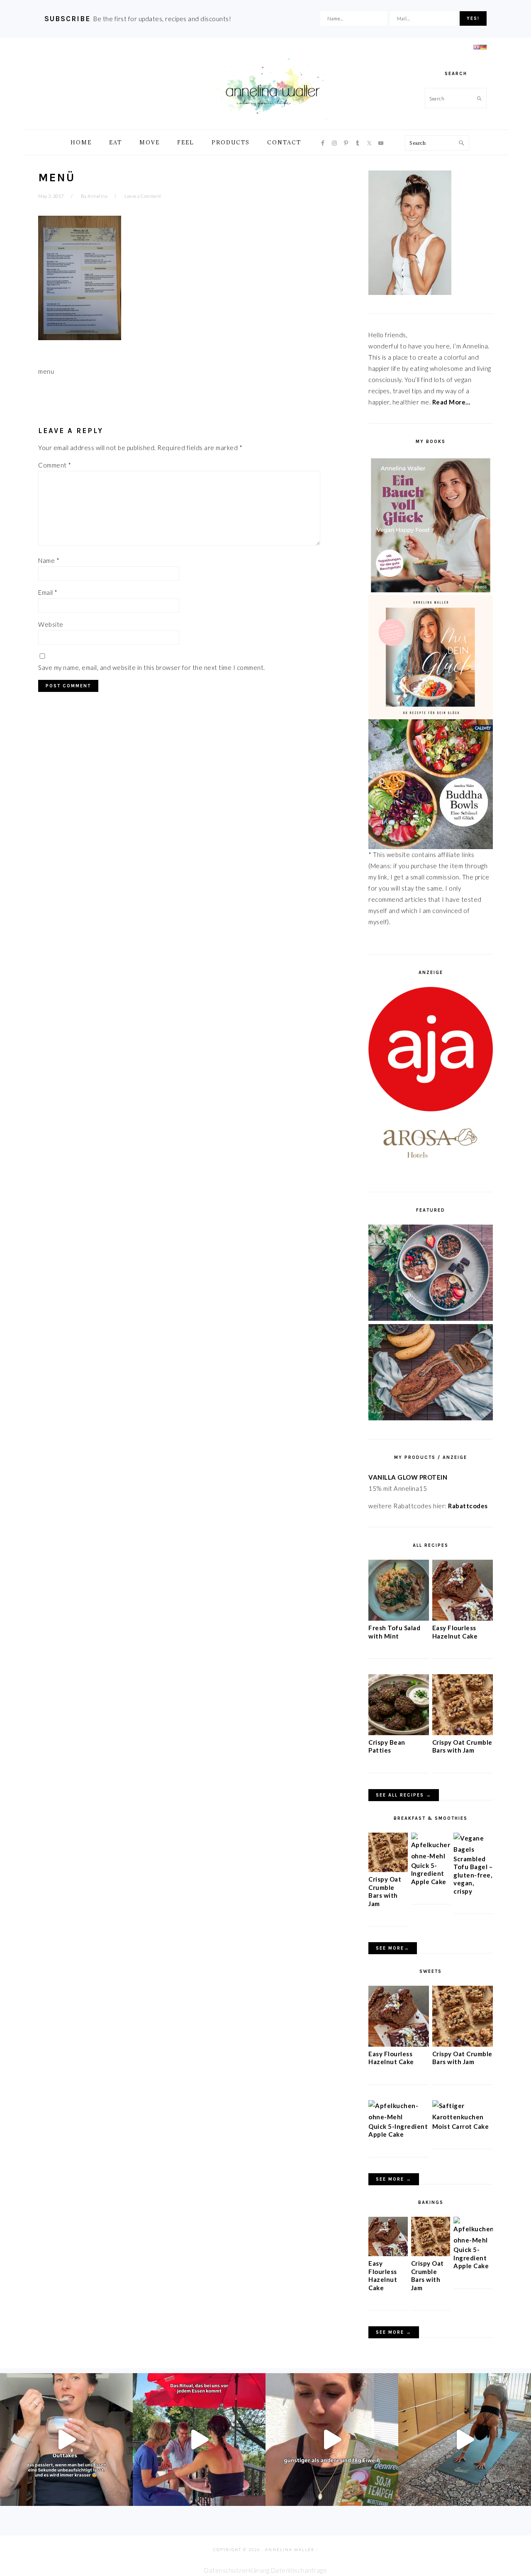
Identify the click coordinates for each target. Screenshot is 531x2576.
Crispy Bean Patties (387, 1746)
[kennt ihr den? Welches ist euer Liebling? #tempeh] (332, 2440)
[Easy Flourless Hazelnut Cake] (463, 1618)
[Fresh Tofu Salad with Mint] (399, 1618)
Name (49, 560)
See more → (394, 2179)
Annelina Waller (273, 87)
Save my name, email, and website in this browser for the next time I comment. (152, 667)
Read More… (451, 402)
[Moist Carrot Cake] (463, 2117)
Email (48, 592)
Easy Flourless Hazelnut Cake (455, 1632)
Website (51, 624)
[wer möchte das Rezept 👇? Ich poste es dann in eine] (66, 2440)
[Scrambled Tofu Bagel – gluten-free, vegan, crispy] (473, 1849)
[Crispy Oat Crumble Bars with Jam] (463, 1733)
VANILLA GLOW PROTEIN (408, 1477)
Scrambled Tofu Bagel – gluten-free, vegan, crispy (473, 1875)
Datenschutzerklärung (237, 2570)
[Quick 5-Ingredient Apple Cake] (431, 1856)
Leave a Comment (143, 196)
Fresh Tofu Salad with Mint (394, 1632)
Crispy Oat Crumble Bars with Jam (462, 1746)
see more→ (393, 1948)
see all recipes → (404, 1795)
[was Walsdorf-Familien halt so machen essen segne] (199, 2440)
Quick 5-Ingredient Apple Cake (429, 1874)
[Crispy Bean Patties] (399, 1733)
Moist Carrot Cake (461, 2126)
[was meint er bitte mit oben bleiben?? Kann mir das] (465, 2440)
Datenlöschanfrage (299, 2570)
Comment (55, 465)
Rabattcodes (469, 1506)
